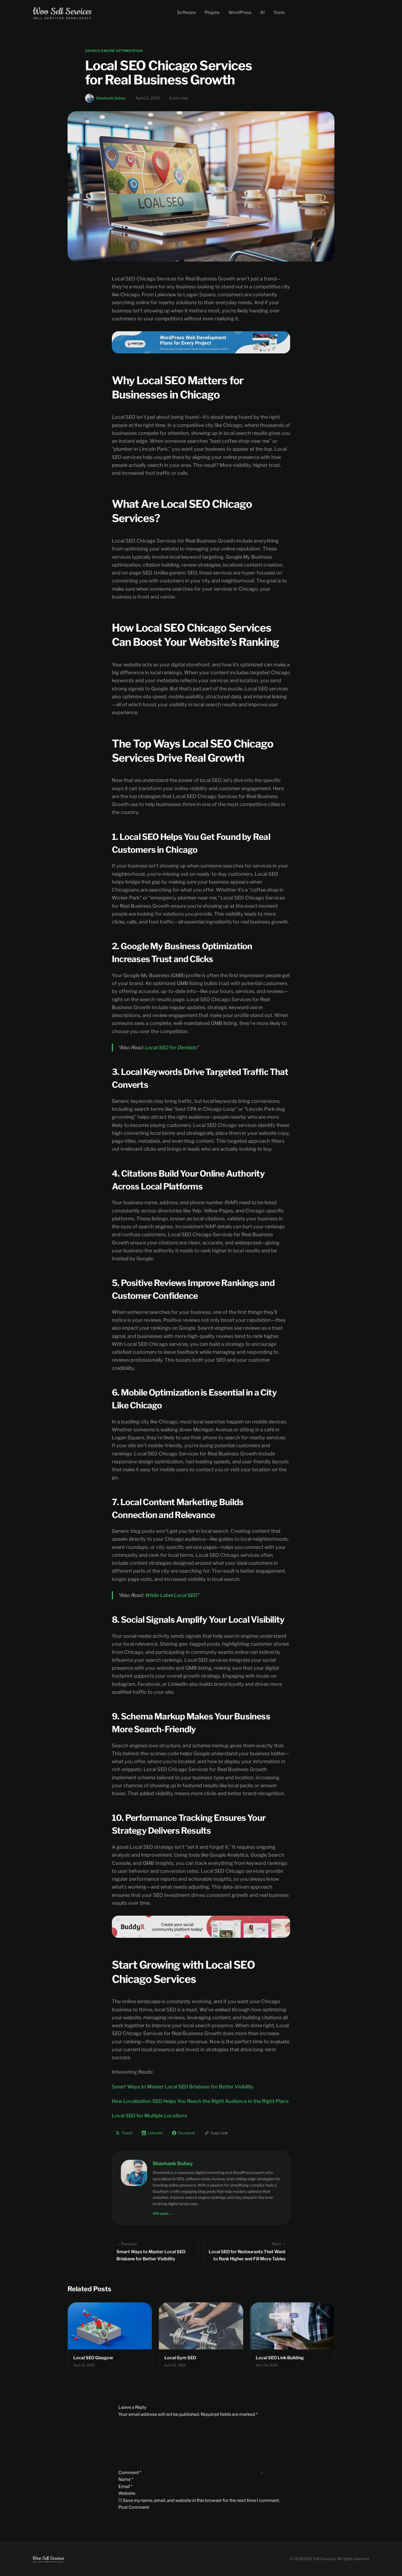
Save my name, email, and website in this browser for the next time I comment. (201, 2500)
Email (125, 2486)
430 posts (163, 2213)
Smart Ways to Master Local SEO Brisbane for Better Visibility (183, 2087)
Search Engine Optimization (114, 51)
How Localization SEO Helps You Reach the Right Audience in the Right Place (200, 2101)
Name (126, 2479)
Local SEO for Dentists (171, 1047)
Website (127, 2493)
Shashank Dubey (111, 98)
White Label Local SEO (171, 1595)
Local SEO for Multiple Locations (149, 2116)
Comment (130, 2472)
